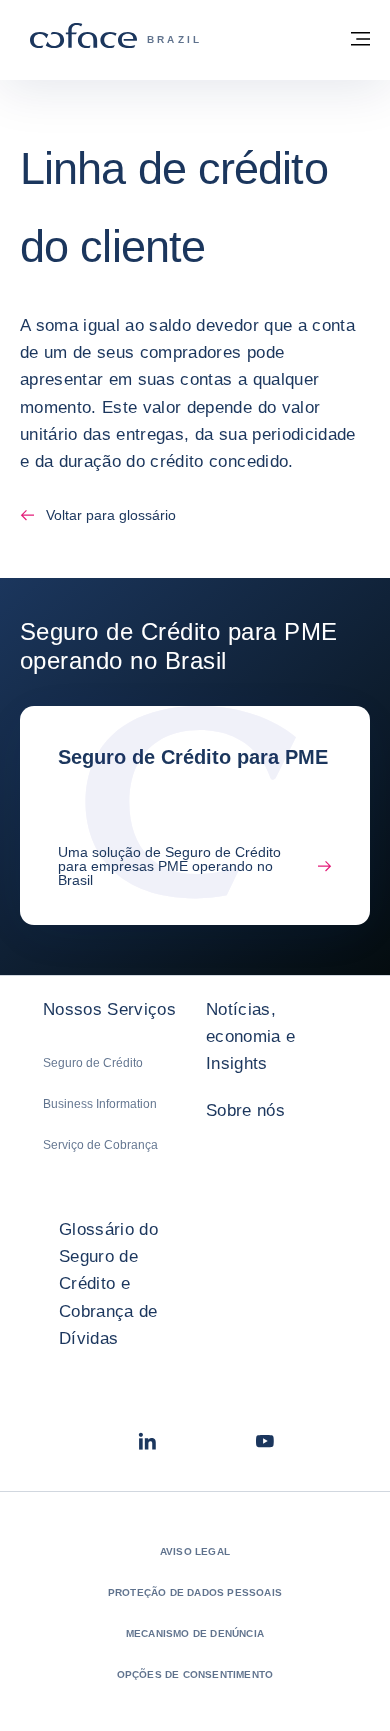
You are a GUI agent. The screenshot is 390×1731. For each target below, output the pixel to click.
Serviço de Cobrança (100, 1145)
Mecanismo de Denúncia (195, 1633)
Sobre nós (245, 1110)
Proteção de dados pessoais (195, 1592)
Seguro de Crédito (93, 1063)
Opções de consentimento (195, 1674)
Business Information (100, 1104)
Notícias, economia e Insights (250, 1036)
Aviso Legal (195, 1551)
